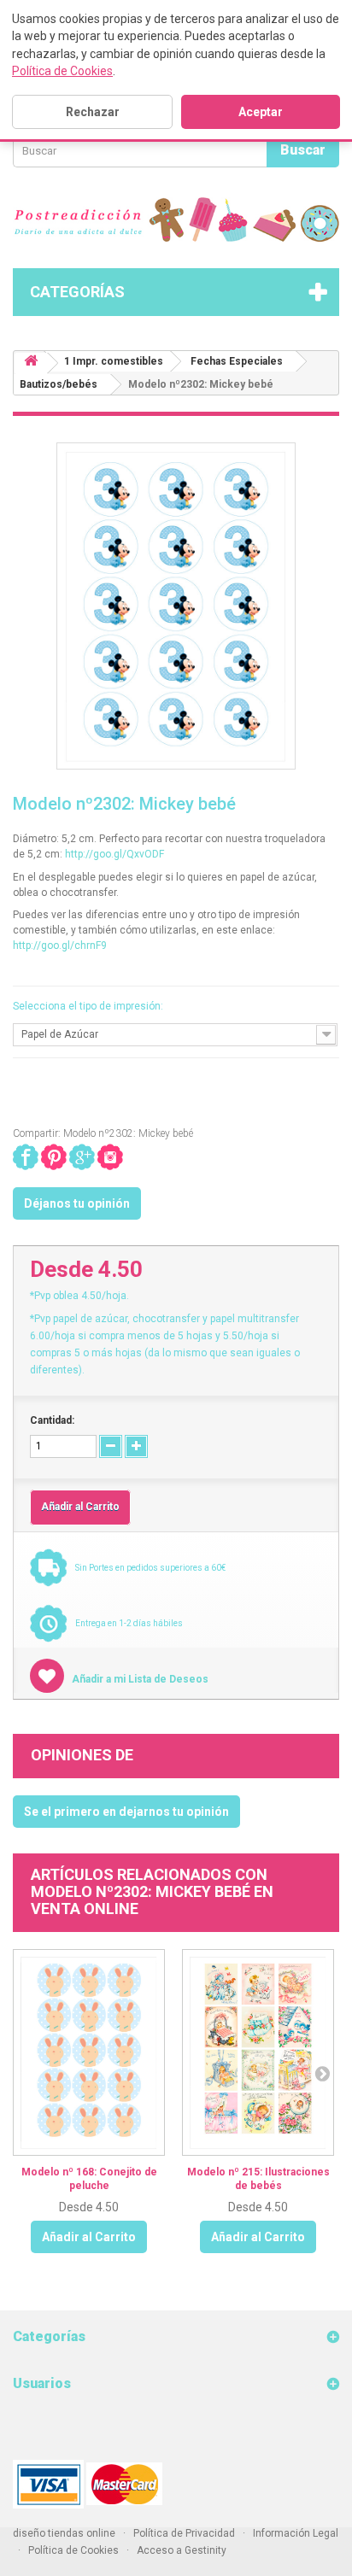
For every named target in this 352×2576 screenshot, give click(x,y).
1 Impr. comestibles (114, 361)
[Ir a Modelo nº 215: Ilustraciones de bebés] (258, 2052)
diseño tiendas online (64, 2533)
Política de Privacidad (184, 2533)
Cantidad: (52, 1420)
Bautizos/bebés (59, 384)
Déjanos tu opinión (77, 1203)
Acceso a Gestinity (182, 2550)
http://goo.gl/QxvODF (114, 854)
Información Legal (296, 2533)
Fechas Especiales (237, 361)
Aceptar (261, 112)
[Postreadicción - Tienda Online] (176, 220)
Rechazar (93, 112)
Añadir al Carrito (89, 2237)
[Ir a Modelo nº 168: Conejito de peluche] (89, 2052)
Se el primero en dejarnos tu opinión (126, 1812)
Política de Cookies (62, 71)
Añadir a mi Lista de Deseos (139, 1679)
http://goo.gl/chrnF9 (60, 946)
